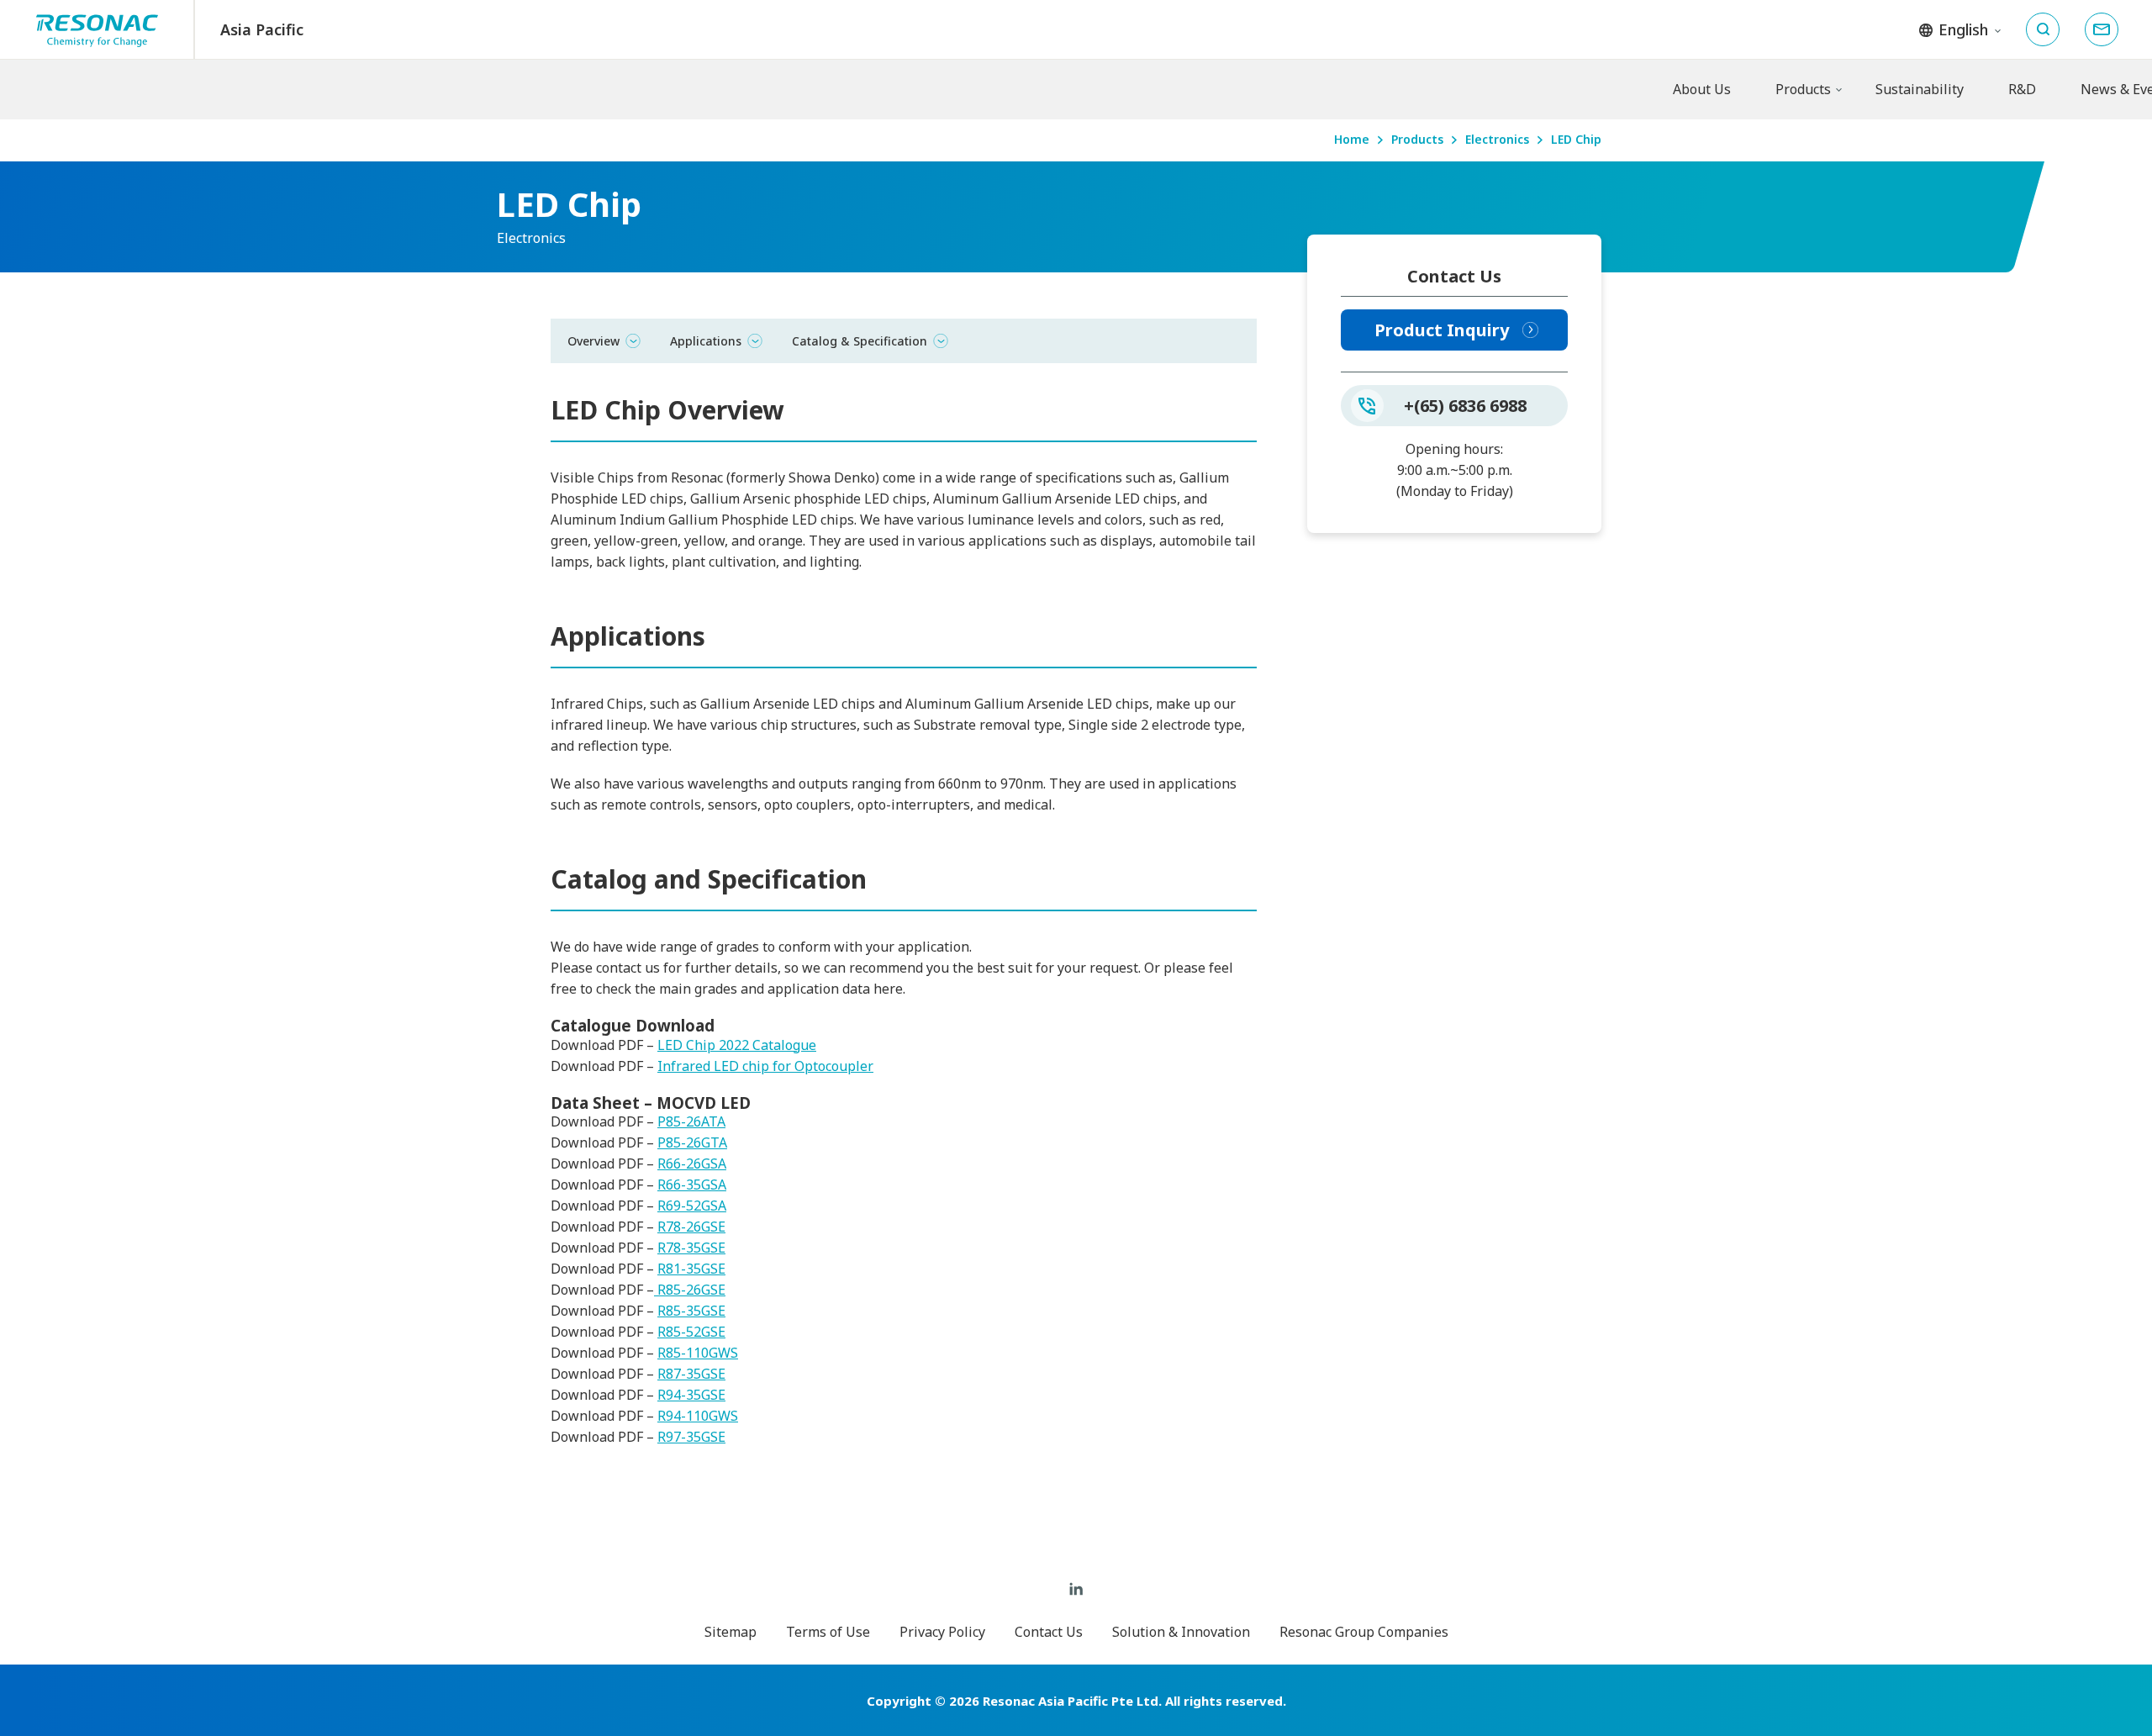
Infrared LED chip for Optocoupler (765, 1066)
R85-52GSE (691, 1332)
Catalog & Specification (860, 340)
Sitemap (731, 1632)
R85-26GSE (690, 1290)
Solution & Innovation (1181, 1632)
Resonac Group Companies (1364, 1632)
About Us (1702, 89)
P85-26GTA (692, 1142)
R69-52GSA (692, 1206)
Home (1352, 140)
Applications (706, 340)
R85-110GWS (698, 1353)
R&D (2022, 89)
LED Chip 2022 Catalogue (737, 1045)
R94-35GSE (691, 1395)
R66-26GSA (692, 1163)
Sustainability (1920, 89)
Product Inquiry (1442, 330)
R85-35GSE (691, 1311)
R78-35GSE (691, 1248)
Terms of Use (828, 1632)
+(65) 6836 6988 (1465, 406)
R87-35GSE (691, 1374)
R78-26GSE (691, 1227)
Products (1803, 89)
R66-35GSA (692, 1185)
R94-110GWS (698, 1416)
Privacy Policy (942, 1632)
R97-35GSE (691, 1437)
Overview (593, 340)
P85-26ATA (691, 1121)
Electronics (1497, 140)
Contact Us (1049, 1632)
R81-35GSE (691, 1269)
